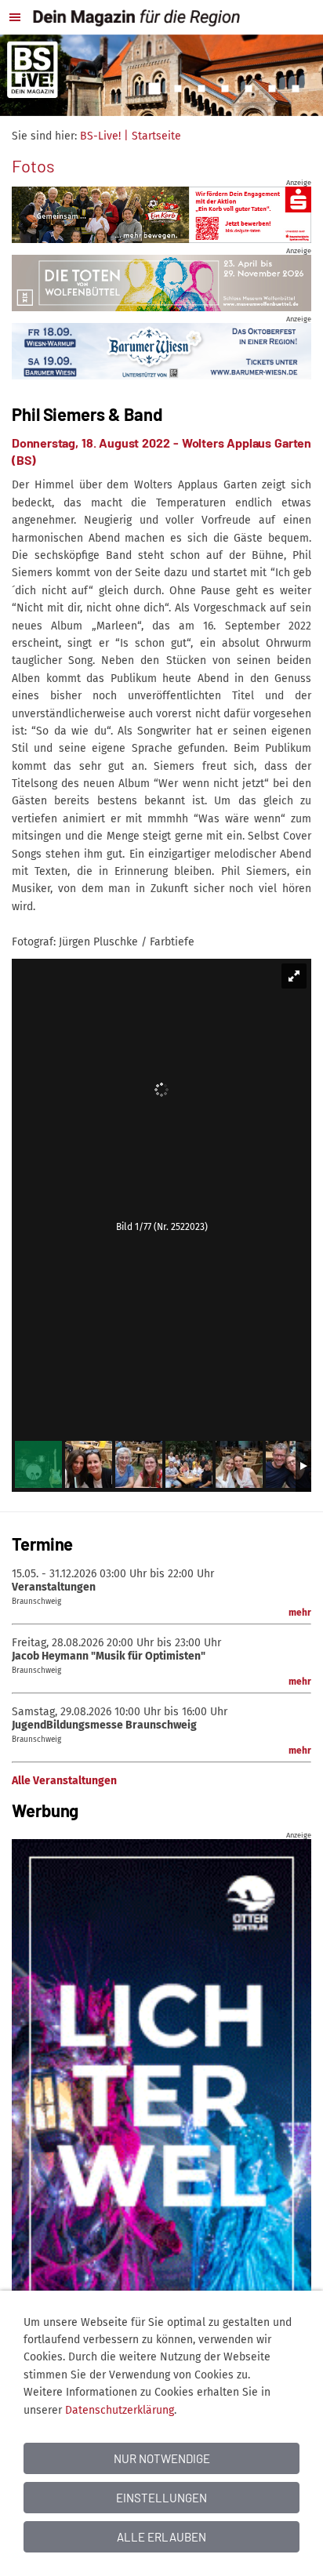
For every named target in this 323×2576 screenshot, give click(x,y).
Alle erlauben (161, 2537)
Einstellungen (161, 2498)
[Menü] (15, 17)
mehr (300, 1613)
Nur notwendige (162, 2458)
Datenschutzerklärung (120, 2410)
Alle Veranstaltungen (64, 1781)
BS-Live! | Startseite (131, 136)
